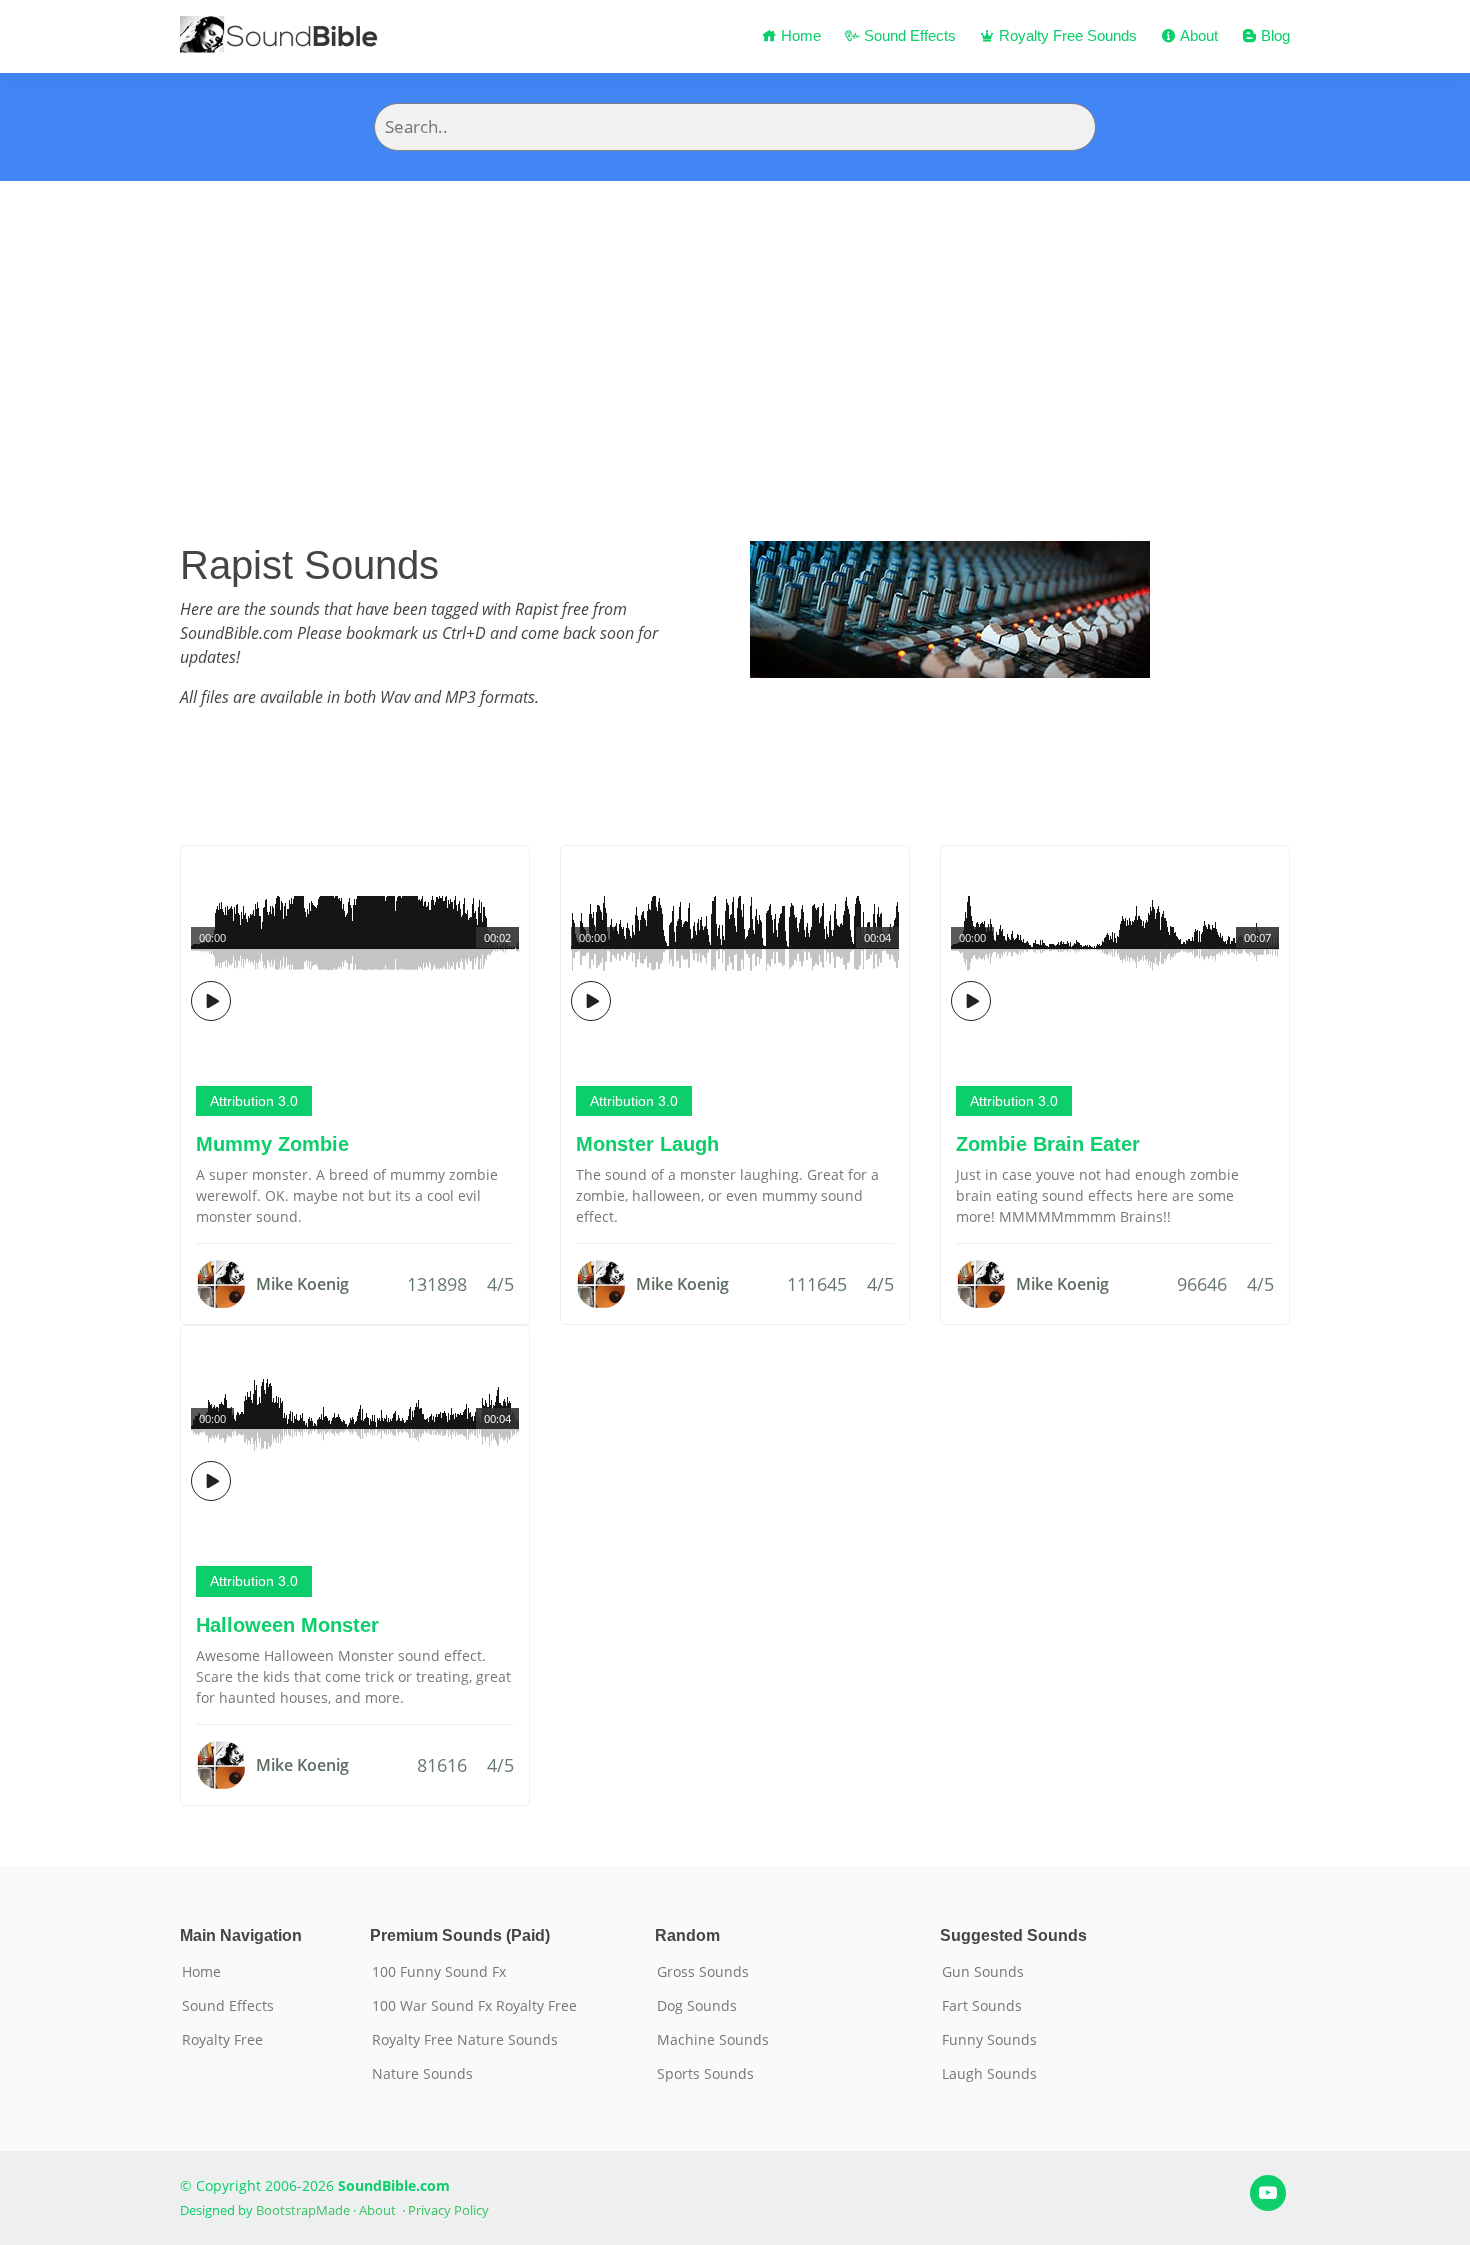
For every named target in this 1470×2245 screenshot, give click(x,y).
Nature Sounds (422, 2074)
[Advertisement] (735, 331)
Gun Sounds (983, 1972)
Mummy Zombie (272, 1144)
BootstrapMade (303, 2210)
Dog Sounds (697, 2006)
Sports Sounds (705, 2074)
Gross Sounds (703, 1972)
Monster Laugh (647, 1144)
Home (799, 35)
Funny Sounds (989, 2040)
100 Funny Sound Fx (439, 1972)
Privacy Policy (448, 2210)
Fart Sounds (982, 2006)
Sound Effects (908, 35)
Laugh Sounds (989, 2074)
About (1197, 35)
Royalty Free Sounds (1066, 35)
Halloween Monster (287, 1625)
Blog (1273, 35)
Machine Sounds (713, 2040)
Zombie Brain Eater (1048, 1144)
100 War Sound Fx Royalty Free (474, 2006)
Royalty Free (222, 2040)
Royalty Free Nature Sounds (465, 2040)
